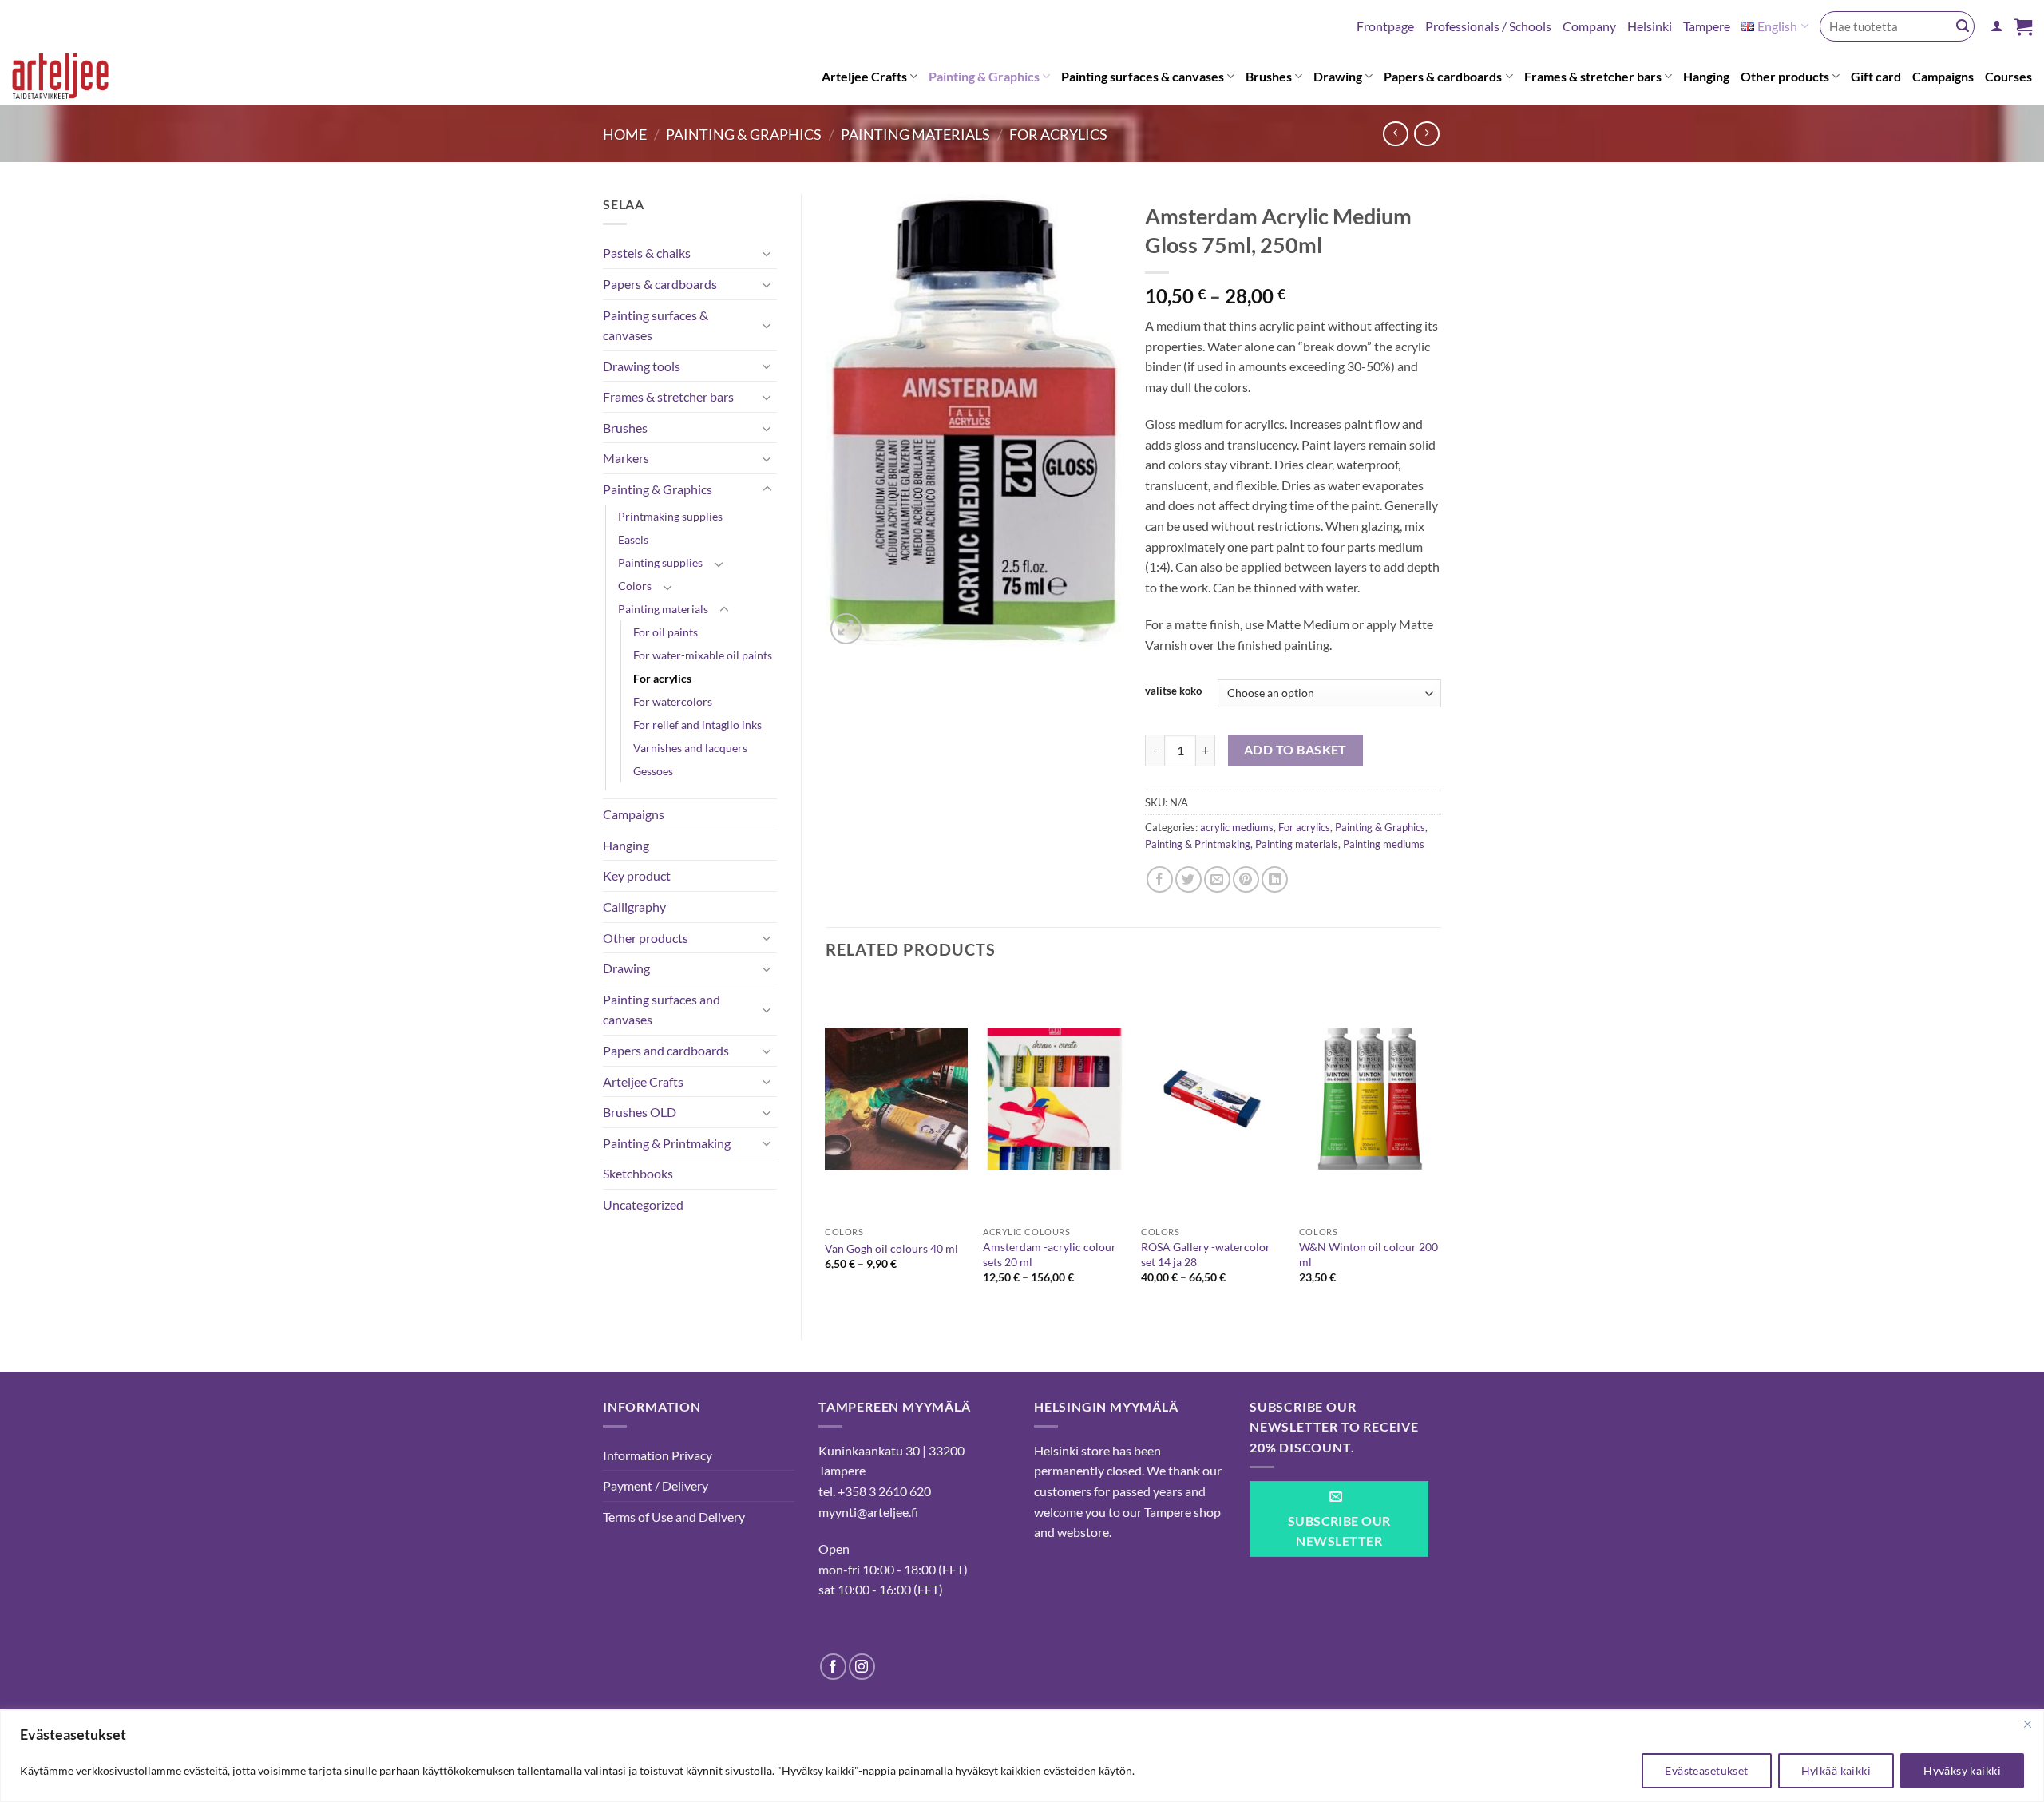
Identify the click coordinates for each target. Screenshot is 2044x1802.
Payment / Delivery (656, 1485)
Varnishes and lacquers (690, 748)
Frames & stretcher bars (1593, 76)
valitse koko (1173, 691)
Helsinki (1650, 26)
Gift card (1876, 76)
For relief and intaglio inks (697, 725)
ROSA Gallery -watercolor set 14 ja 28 (1206, 1254)
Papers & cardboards (1443, 76)
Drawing (1338, 76)
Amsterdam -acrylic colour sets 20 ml (1050, 1254)
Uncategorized (643, 1204)
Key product (637, 875)
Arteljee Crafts (864, 76)
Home (625, 134)
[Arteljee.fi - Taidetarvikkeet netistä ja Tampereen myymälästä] (75, 79)
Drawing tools (642, 366)
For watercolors (673, 701)
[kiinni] (2027, 1724)
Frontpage (1385, 26)
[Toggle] (767, 253)
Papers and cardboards (666, 1050)
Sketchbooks (638, 1173)
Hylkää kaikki (1836, 1770)
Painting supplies (660, 562)
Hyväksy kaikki (1962, 1770)
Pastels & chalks (647, 253)
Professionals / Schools (1488, 26)
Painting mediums (1384, 844)
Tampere (1707, 26)
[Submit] (1963, 26)
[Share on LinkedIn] (1275, 879)
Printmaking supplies (670, 516)
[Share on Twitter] (1188, 879)
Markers (626, 458)
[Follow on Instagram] (862, 1667)
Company (1589, 26)
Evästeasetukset (1706, 1770)
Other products (1785, 76)
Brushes (1269, 76)
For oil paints (665, 632)
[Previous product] (1426, 134)
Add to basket (1295, 750)
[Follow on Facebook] (833, 1667)
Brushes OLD (640, 1112)
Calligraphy (634, 907)
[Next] (1440, 1145)
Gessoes (653, 771)
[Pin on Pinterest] (1246, 879)
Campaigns (1943, 76)
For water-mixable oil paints (703, 655)
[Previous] (826, 1145)
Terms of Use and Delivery (674, 1517)
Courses (2008, 76)
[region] (1022, 1756)
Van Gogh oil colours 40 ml (891, 1248)
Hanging (1706, 76)
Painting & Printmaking (667, 1143)
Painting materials (915, 134)
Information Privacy (658, 1455)
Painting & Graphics (984, 76)
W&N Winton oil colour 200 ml (1369, 1254)
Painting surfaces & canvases (1143, 76)
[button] (1997, 26)
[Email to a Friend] (1217, 879)
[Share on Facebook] (1160, 879)
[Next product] (1395, 134)
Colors (635, 586)
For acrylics (1058, 134)
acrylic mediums (1237, 827)
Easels (633, 539)
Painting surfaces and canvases (662, 1010)
